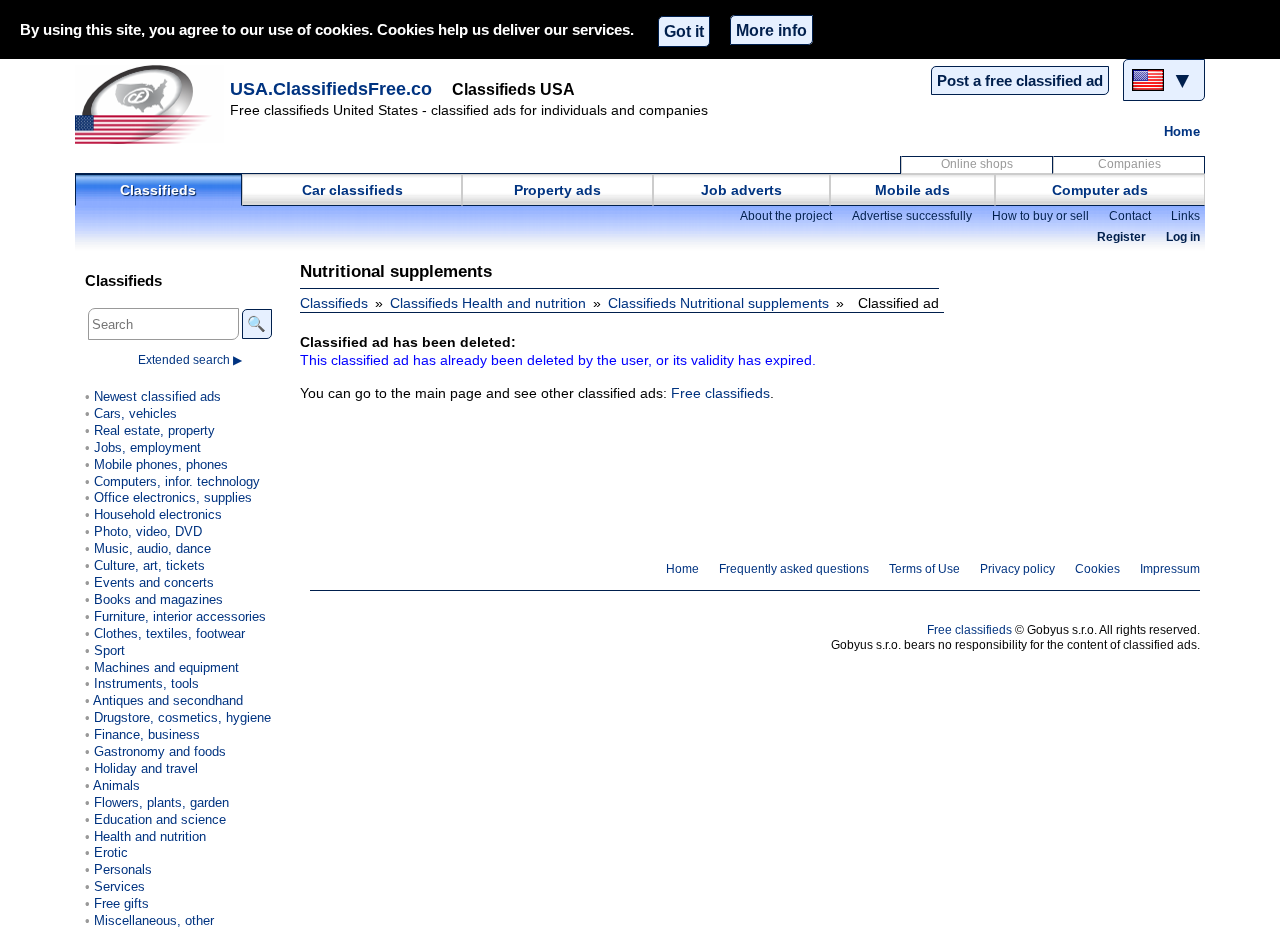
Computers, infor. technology (177, 481)
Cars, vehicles (135, 413)
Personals (123, 869)
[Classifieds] (150, 104)
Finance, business (147, 734)
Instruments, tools (146, 683)
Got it (684, 31)
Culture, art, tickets (149, 565)
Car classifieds (352, 190)
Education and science (160, 819)
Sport (109, 650)
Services (119, 886)
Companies (1129, 164)
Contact (1130, 216)
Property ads (557, 190)
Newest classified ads (157, 396)
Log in (1183, 237)
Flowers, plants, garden (161, 802)
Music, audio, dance (152, 548)
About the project (786, 216)
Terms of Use (924, 569)
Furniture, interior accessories (180, 616)
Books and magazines (158, 599)
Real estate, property (154, 430)
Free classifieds (720, 393)
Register (1121, 237)
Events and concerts (154, 582)
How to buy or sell (1040, 216)
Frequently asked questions (794, 569)
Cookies (1097, 569)
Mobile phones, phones (161, 464)
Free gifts (121, 903)
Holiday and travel (146, 768)
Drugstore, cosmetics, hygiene (182, 717)
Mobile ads (912, 190)
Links (1185, 216)
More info (771, 30)
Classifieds (158, 190)
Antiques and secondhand (168, 700)
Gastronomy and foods (160, 751)
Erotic (111, 852)
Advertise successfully (912, 216)
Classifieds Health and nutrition (488, 303)
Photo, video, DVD (148, 531)
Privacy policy (1017, 569)
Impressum (1170, 569)
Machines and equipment (166, 667)
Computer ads (1100, 190)
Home (1182, 131)
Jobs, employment (147, 447)
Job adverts (741, 190)
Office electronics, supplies (173, 497)
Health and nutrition (150, 836)
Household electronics (158, 514)
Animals (116, 785)
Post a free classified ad (1020, 80)
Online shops (977, 164)
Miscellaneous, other (154, 920)
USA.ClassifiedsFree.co (331, 89)
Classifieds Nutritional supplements (718, 303)
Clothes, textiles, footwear (169, 633)
